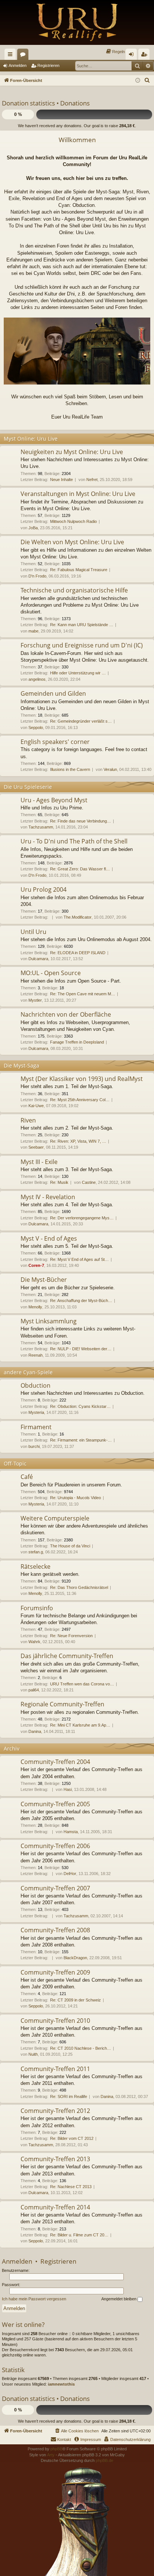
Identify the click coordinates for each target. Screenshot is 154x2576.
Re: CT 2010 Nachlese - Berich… (81, 2048)
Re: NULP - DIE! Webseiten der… (81, 1349)
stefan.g (36, 1552)
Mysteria (36, 1412)
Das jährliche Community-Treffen (67, 1656)
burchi (34, 1446)
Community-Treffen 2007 (55, 1888)
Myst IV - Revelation (48, 1197)
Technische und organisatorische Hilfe (74, 590)
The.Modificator (78, 917)
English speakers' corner (55, 742)
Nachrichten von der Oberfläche (66, 1014)
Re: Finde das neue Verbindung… (81, 821)
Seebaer (36, 1147)
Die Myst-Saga (21, 1065)
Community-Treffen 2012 (55, 2111)
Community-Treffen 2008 (55, 1930)
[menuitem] (115, 52)
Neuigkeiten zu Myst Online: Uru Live (72, 452)
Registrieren (48, 65)
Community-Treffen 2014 (55, 2207)
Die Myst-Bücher (44, 1280)
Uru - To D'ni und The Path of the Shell (74, 841)
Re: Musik (59, 1182)
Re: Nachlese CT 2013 (71, 2187)
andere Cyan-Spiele (28, 1372)
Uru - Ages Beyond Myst (54, 800)
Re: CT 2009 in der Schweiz (76, 2000)
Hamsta (71, 1832)
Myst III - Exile (39, 1162)
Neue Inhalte (61, 480)
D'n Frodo (37, 576)
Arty (51, 2455)
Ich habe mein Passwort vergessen (34, 2299)
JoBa (33, 528)
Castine (89, 1182)
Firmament (36, 1427)
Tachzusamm (41, 827)
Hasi (68, 1789)
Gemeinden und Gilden (53, 693)
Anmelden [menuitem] (133, 56)
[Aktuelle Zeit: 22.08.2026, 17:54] (138, 81)
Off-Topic (15, 1463)
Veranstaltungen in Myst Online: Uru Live (78, 494)
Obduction (36, 1385)
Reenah (36, 1355)
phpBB (56, 2449)
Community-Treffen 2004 (55, 1762)
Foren (24, 56)
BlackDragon (75, 1958)
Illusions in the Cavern (70, 769)
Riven (28, 1120)
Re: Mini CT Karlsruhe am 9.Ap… (80, 1725)
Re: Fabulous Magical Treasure (79, 570)
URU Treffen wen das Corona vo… (82, 1684)
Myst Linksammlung (49, 1321)
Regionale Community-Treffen (62, 1704)
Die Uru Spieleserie (28, 787)
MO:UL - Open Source (51, 973)
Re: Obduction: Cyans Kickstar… (80, 1406)
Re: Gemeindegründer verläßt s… (81, 721)
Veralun (110, 769)
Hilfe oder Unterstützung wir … (78, 673)
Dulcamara (38, 959)
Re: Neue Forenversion (71, 1636)
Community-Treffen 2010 (55, 2021)
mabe (33, 631)
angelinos (37, 679)
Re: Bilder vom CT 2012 (72, 2138)
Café (27, 1477)
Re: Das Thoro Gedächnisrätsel (79, 1587)
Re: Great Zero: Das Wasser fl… (80, 869)
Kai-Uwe (36, 1106)
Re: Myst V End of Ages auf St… (79, 1259)
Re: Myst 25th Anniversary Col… (80, 1100)
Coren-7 (36, 1265)
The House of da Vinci (70, 1546)
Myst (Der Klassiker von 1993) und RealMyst (82, 1079)
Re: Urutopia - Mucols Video (76, 1498)
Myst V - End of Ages (49, 1238)
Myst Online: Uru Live (31, 439)
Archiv (12, 1748)
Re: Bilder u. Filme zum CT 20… (79, 2235)
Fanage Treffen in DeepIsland (77, 1042)
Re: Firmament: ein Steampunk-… (81, 1440)
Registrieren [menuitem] (145, 56)
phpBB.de (104, 2460)
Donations (75, 103)
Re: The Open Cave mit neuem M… (83, 994)
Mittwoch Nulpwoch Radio (73, 521)
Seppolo (36, 728)
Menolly (35, 1307)
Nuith (33, 2054)
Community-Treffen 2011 (55, 2069)
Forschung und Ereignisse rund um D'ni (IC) (82, 645)
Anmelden (18, 65)
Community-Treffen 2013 (55, 2159)
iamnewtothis (61, 2384)
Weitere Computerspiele (55, 1518)
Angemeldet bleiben (119, 2299)
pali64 (34, 1690)
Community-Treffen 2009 (55, 1972)
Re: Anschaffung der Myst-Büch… (81, 1301)
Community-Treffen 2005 (55, 1804)
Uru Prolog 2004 (44, 889)
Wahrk (34, 1642)
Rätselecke (36, 1566)
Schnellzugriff (12, 56)
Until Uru (33, 932)
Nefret (92, 480)
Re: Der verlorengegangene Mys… (82, 1218)
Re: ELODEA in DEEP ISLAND (78, 953)
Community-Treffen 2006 (55, 1846)
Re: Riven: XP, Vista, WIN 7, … (78, 1141)
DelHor (70, 1874)
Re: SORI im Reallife (69, 2096)
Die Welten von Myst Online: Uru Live (72, 542)
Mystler (35, 1000)
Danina (35, 1731)
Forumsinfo (37, 1608)
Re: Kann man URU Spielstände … (82, 625)
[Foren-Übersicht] (77, 22)
